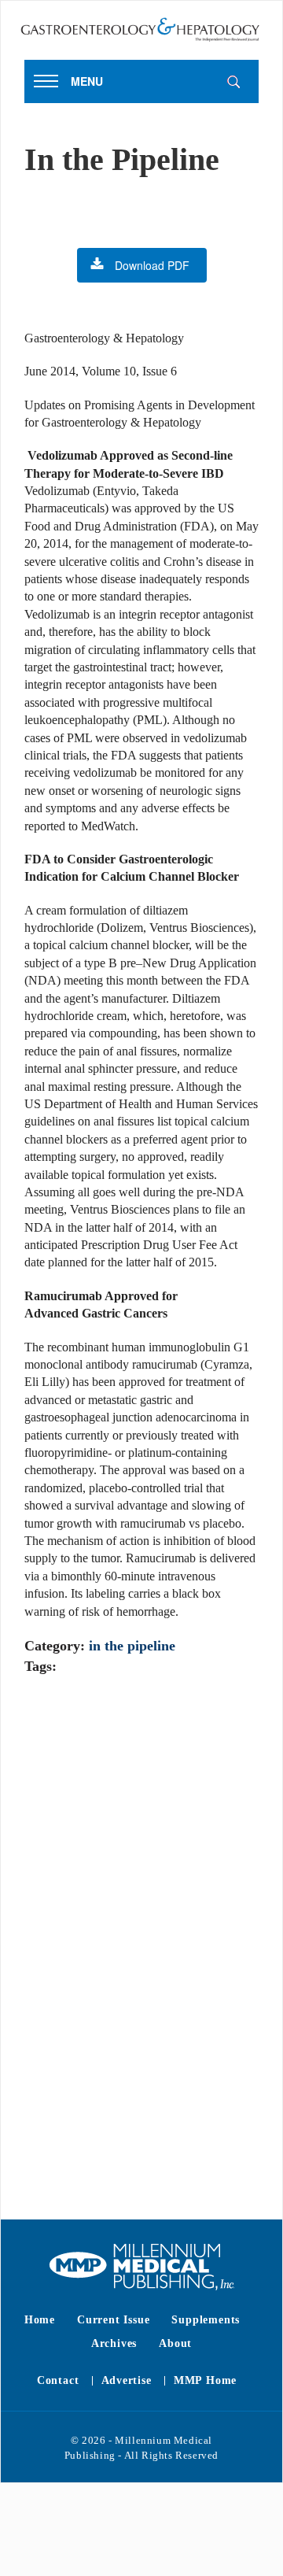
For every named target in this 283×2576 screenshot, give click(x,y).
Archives (114, 2343)
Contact (58, 2380)
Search (233, 82)
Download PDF (152, 265)
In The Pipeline (132, 1646)
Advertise (127, 2380)
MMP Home (205, 2380)
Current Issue (113, 2320)
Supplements (206, 2320)
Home (40, 2320)
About (175, 2343)
